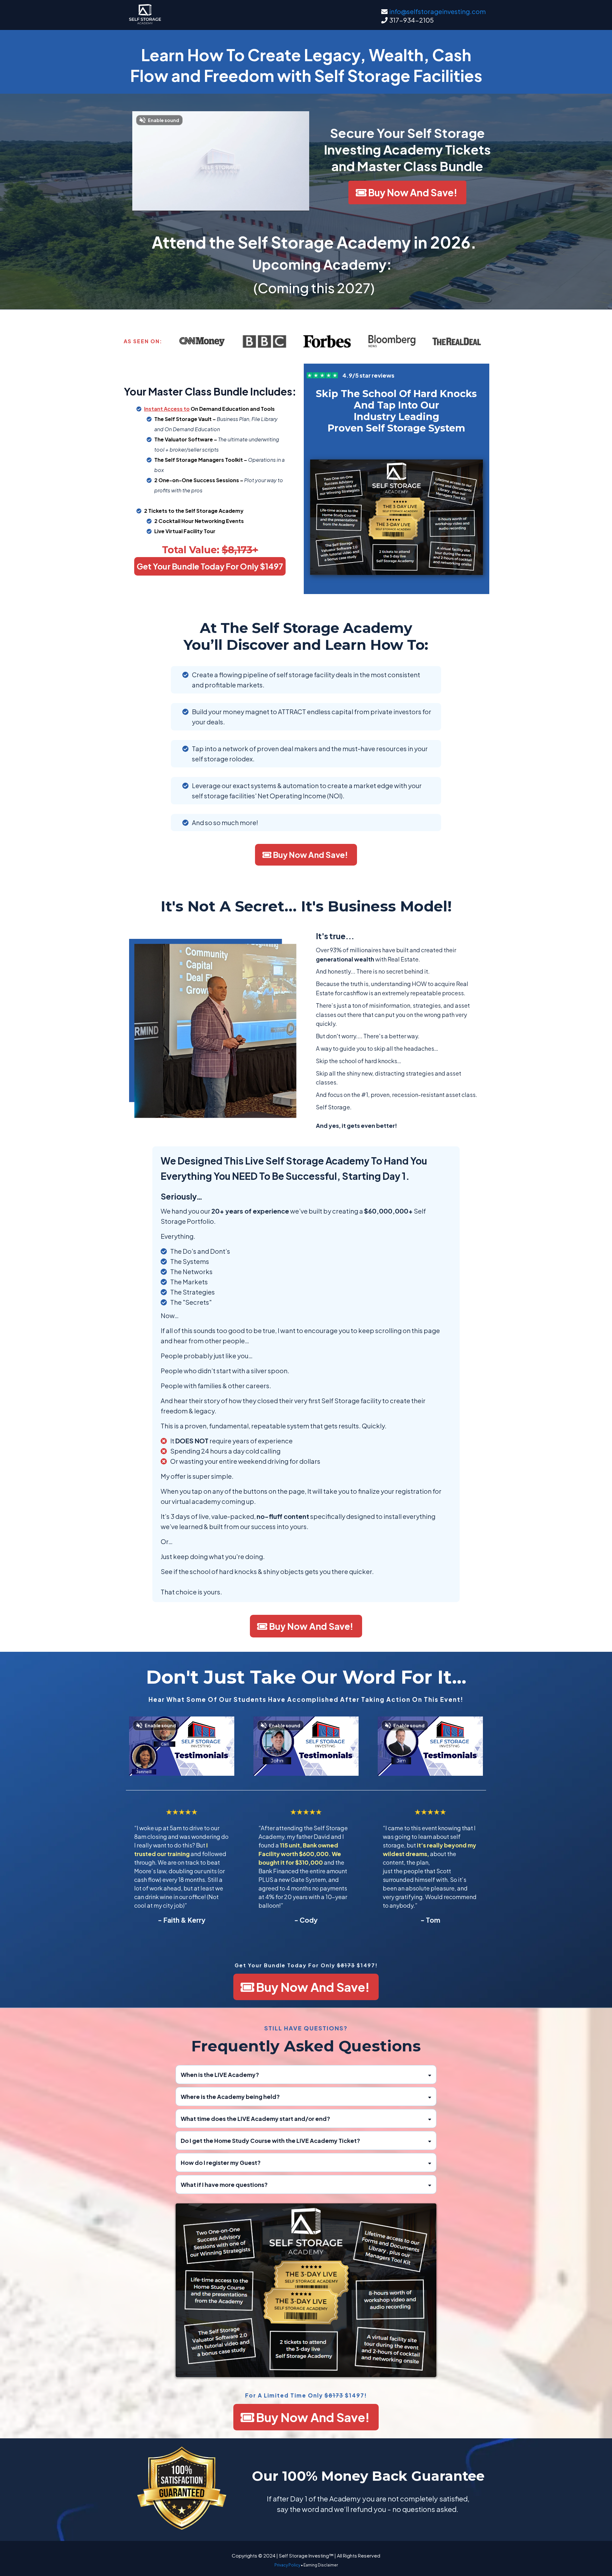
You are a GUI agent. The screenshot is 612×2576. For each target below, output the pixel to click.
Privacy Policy (287, 2565)
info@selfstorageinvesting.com (437, 11)
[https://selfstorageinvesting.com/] (145, 14)
